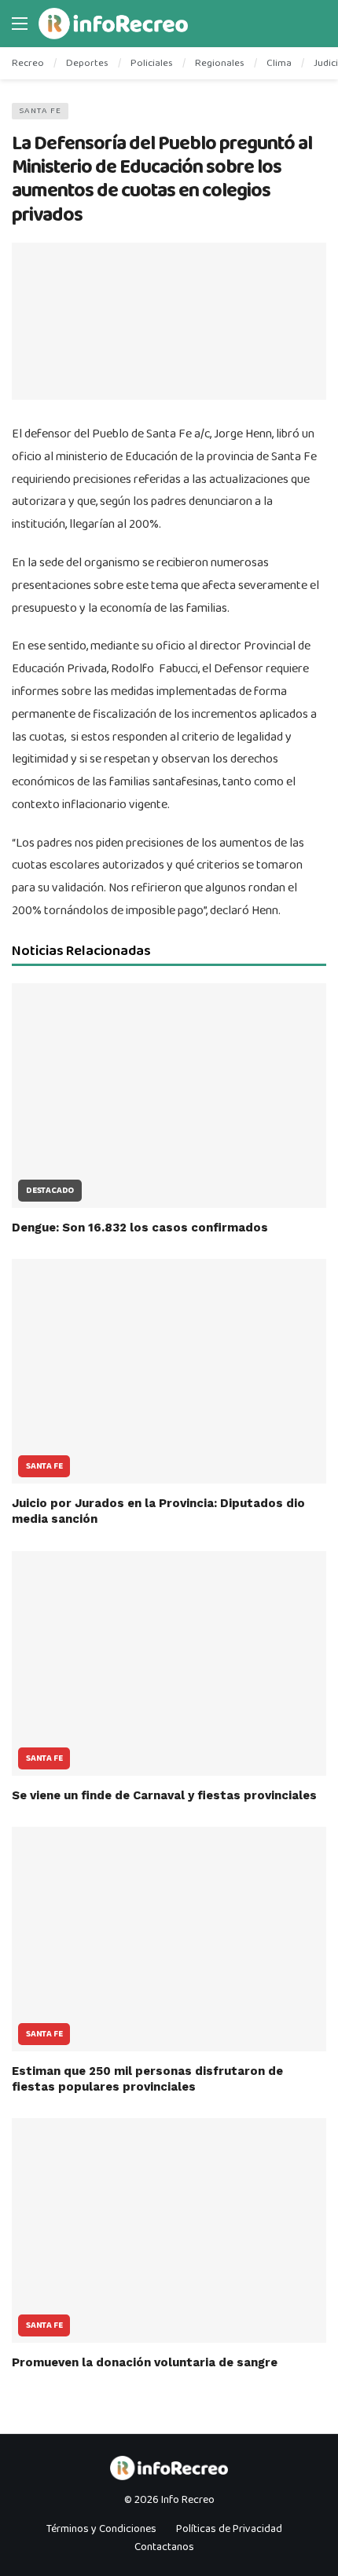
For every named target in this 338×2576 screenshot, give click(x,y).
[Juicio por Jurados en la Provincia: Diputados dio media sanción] (169, 1371)
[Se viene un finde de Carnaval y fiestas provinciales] (169, 1663)
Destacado (50, 1191)
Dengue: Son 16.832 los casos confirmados (140, 1228)
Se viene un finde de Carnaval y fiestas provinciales (164, 1795)
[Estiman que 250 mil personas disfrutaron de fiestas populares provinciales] (169, 1939)
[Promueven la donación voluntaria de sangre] (169, 2230)
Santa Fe (40, 111)
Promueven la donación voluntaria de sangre (145, 2362)
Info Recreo (188, 2500)
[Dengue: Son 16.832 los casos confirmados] (169, 1096)
